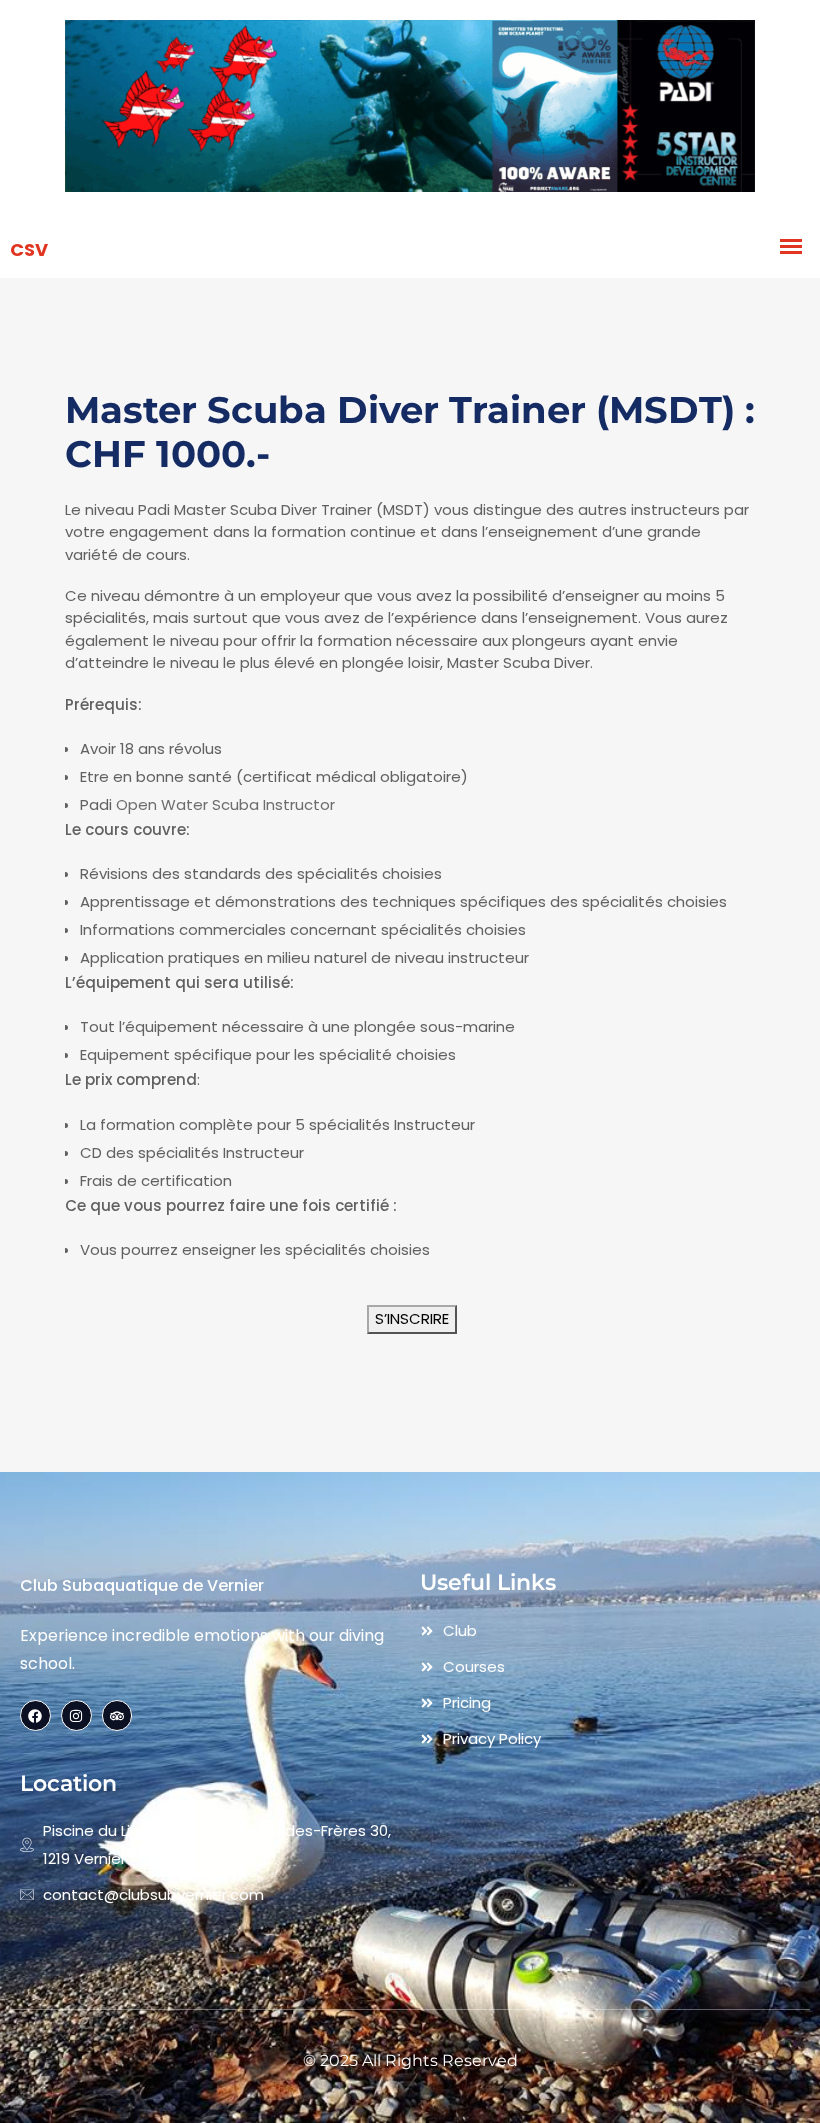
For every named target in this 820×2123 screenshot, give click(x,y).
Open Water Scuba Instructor (225, 804)
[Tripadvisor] (117, 1715)
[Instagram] (76, 1715)
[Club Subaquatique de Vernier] (410, 109)
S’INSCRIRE (412, 1318)
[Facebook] (35, 1715)
